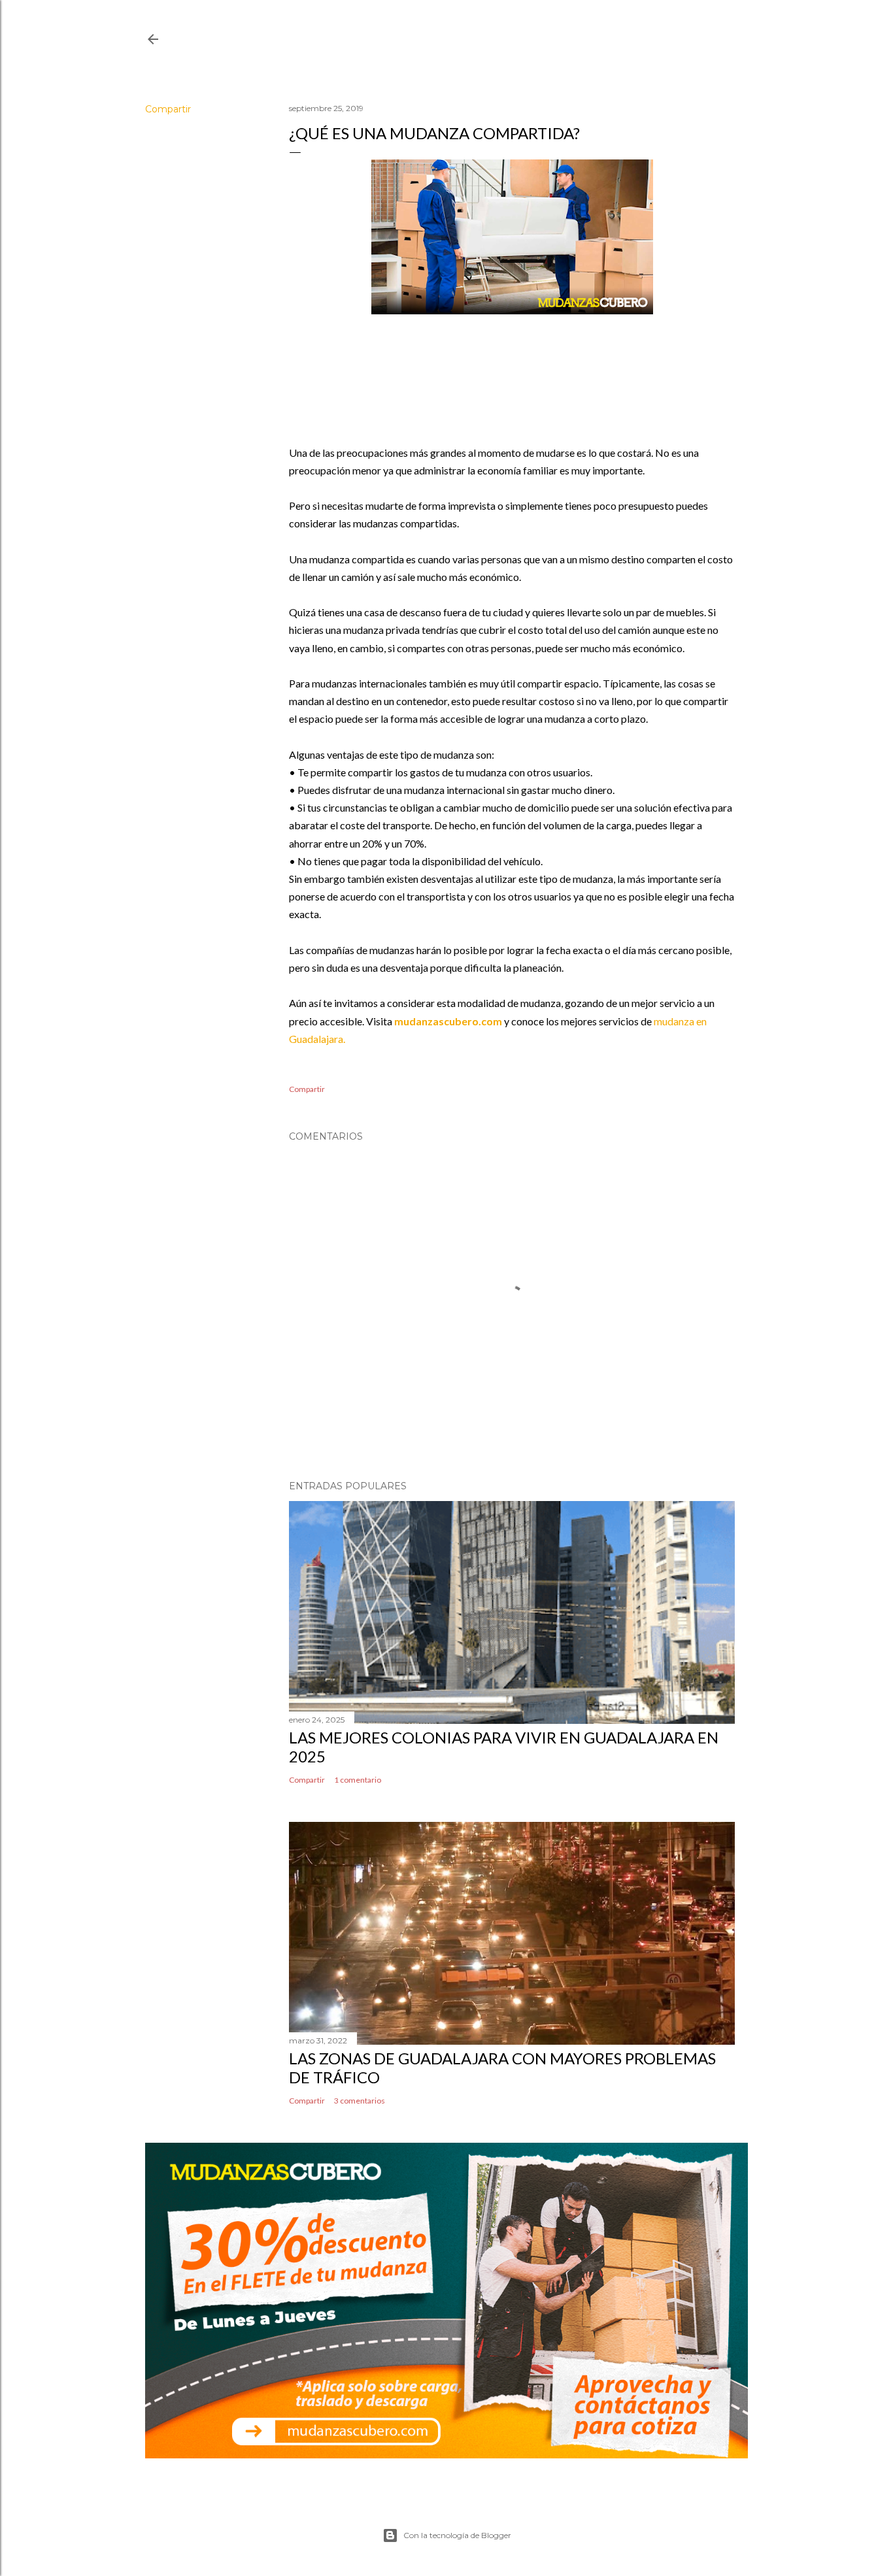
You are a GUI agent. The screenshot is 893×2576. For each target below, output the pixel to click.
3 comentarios (360, 2101)
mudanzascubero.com (448, 1021)
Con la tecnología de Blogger (457, 2535)
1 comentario (358, 1780)
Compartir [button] (168, 109)
